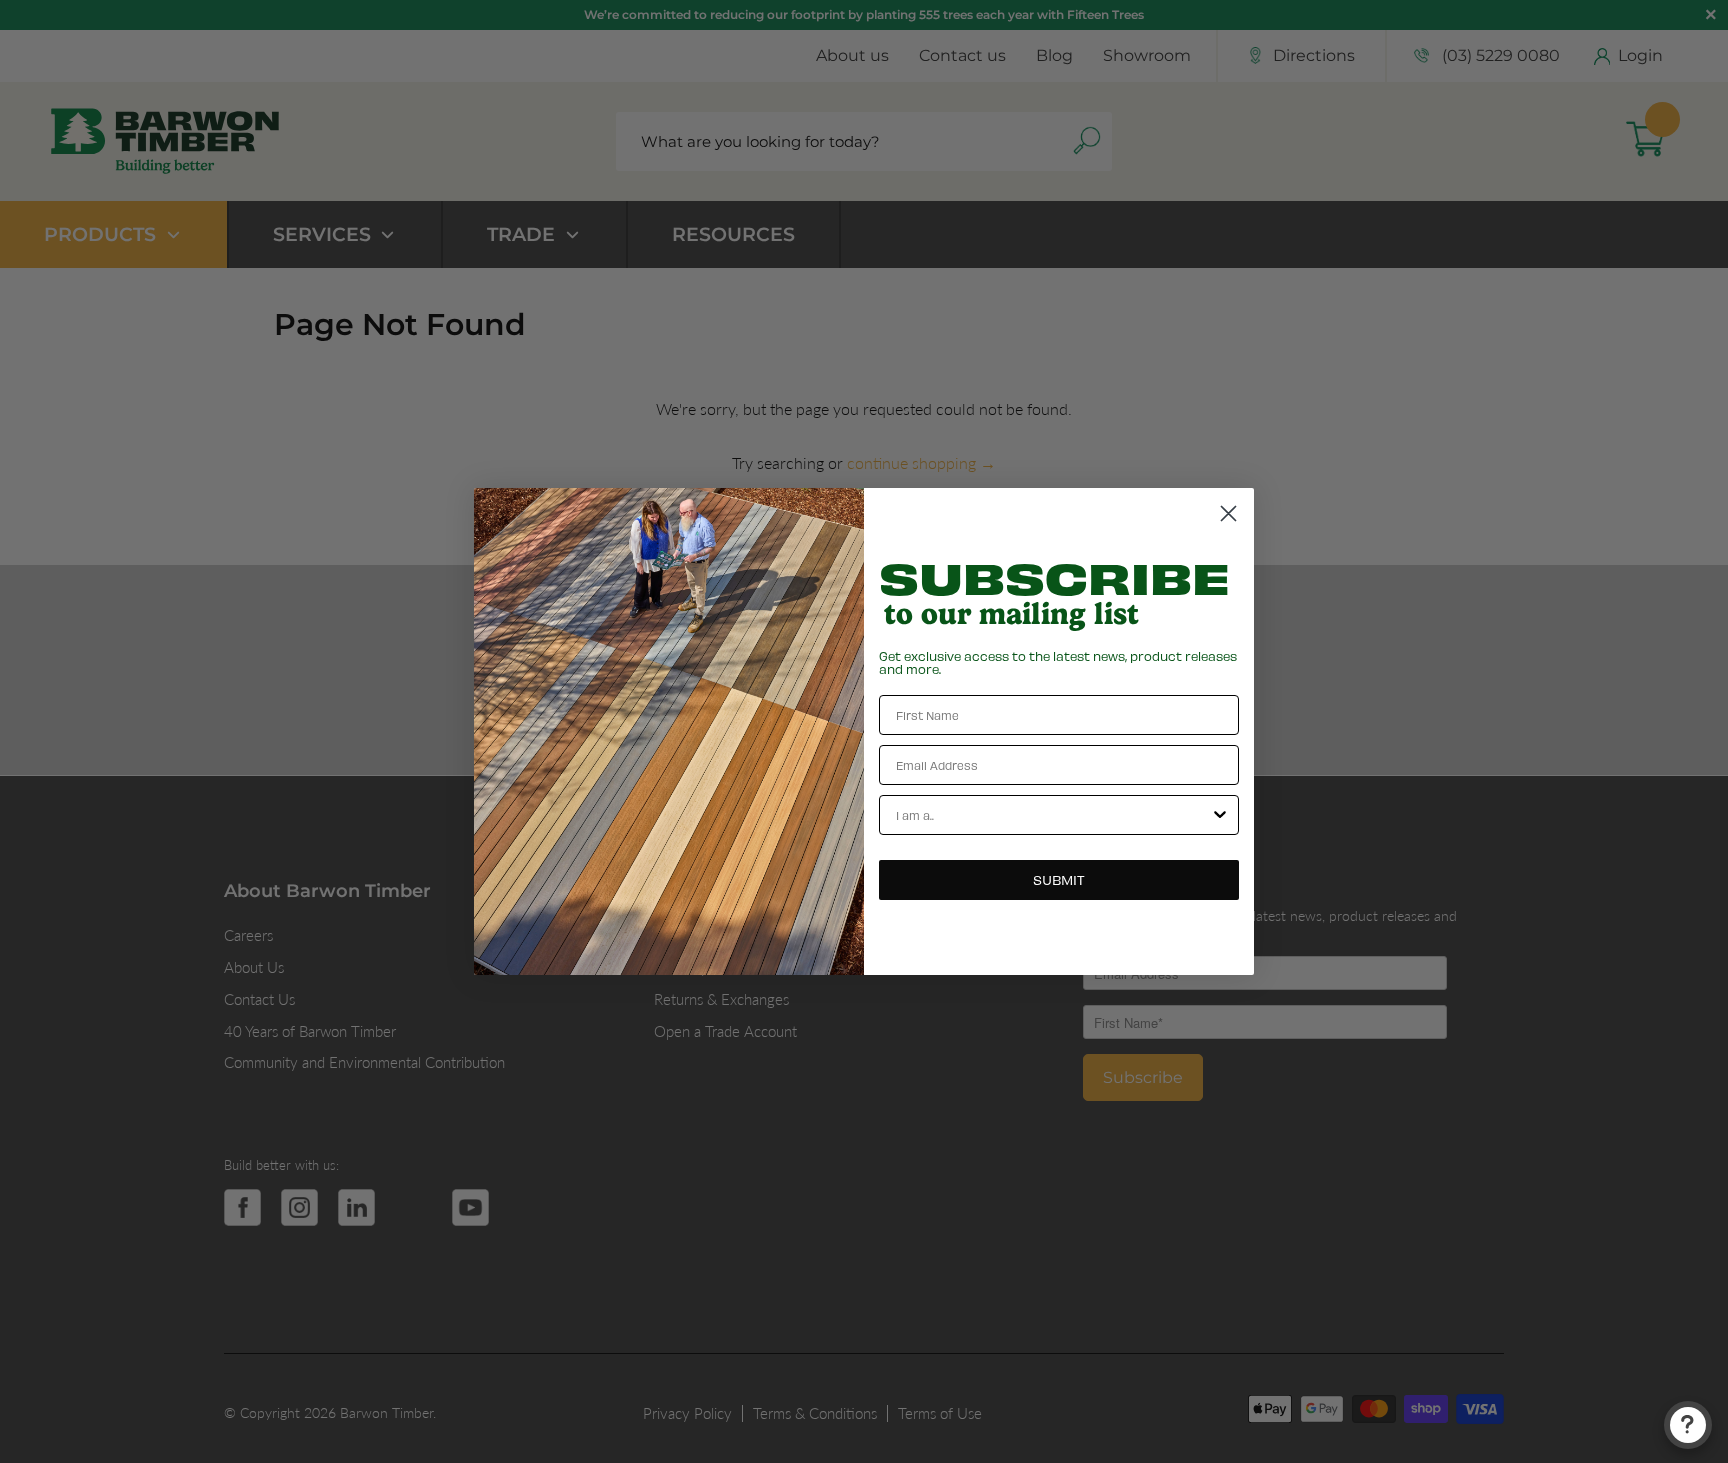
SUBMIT (1059, 879)
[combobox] (1053, 815)
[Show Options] (1220, 815)
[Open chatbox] (1688, 1425)
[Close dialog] (1228, 513)
